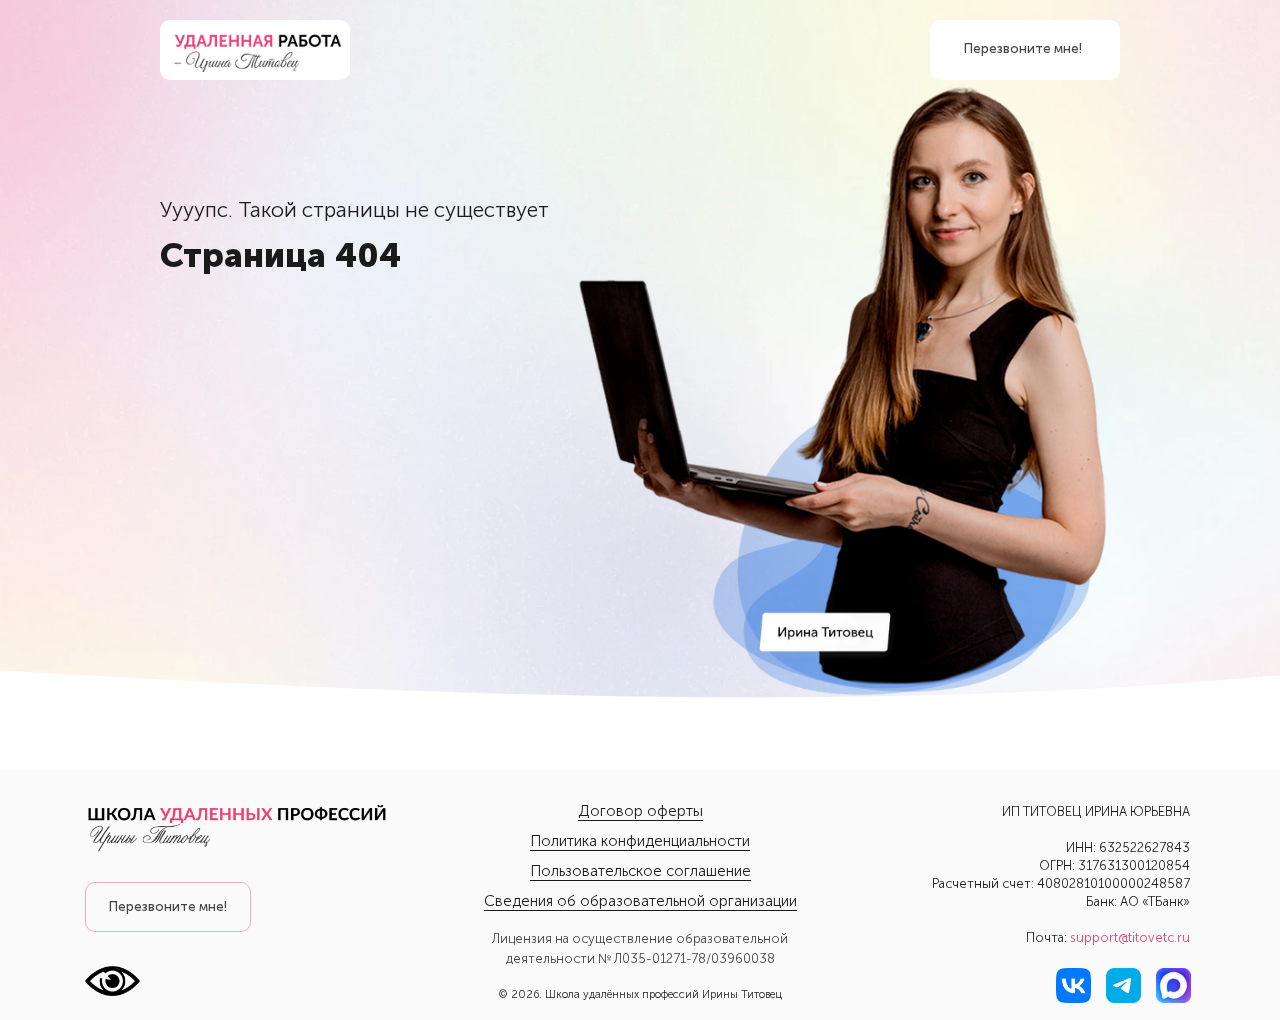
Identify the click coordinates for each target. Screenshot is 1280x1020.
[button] (168, 907)
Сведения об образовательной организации (640, 901)
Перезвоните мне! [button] (1023, 48)
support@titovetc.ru (1130, 937)
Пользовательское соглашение (640, 871)
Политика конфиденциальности (640, 841)
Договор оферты (640, 811)
